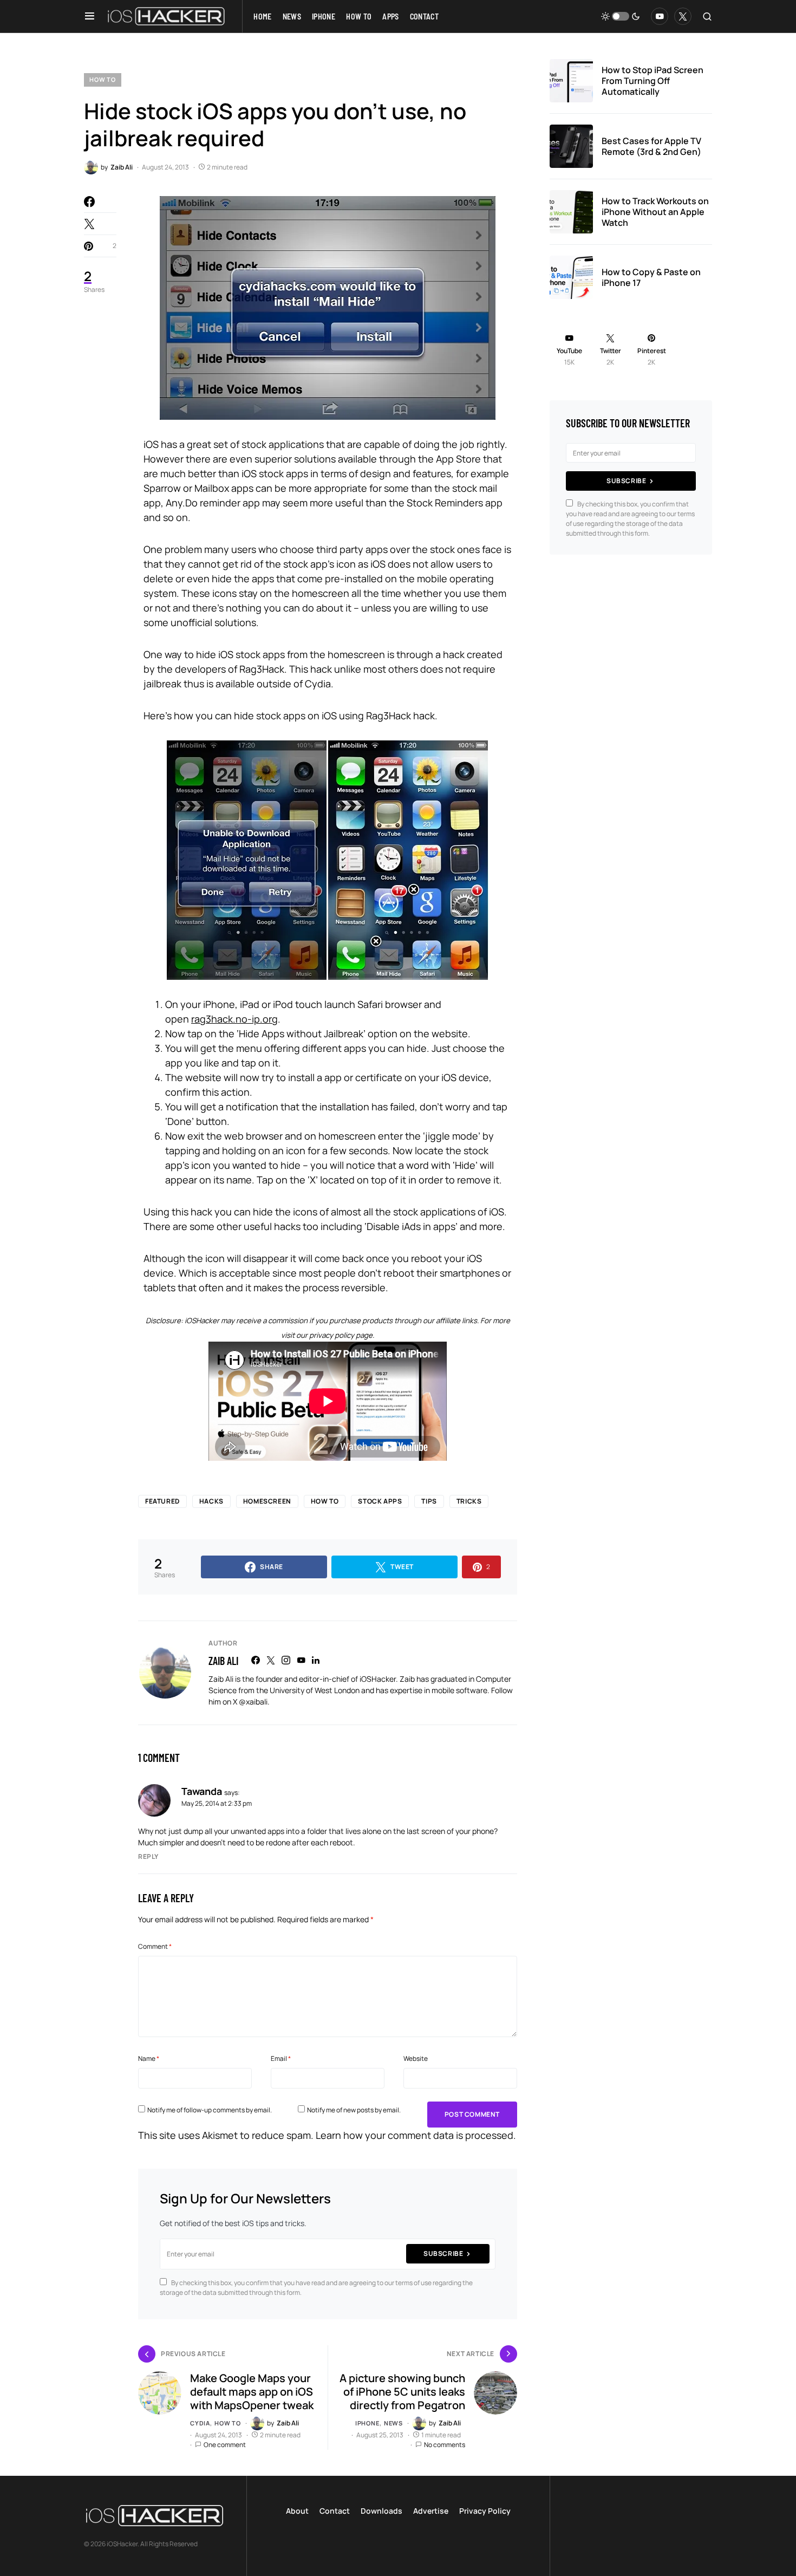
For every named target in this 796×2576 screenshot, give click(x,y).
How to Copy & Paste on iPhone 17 (651, 277)
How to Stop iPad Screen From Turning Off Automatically (653, 81)
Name (149, 2058)
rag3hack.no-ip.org (234, 1019)
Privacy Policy (485, 2511)
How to (103, 79)
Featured (162, 1501)
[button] (90, 16)
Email (281, 2058)
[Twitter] (683, 16)
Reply (148, 1856)
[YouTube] (660, 16)
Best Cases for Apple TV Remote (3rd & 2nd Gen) (651, 146)
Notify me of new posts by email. (354, 2110)
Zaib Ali (223, 1661)
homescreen (267, 1501)
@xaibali (253, 1702)
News (393, 2423)
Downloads (381, 2511)
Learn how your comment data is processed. (416, 2135)
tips (429, 1501)
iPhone (367, 2423)
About (297, 2511)
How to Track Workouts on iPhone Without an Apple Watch (655, 212)
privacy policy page (341, 1335)
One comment (225, 2445)
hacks (211, 1501)
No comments (445, 2445)
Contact (335, 2511)
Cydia (200, 2423)
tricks (469, 1501)
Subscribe (443, 2253)
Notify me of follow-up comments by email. (210, 2110)
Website (416, 2058)
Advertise (431, 2511)
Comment (155, 1946)
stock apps (380, 1501)
